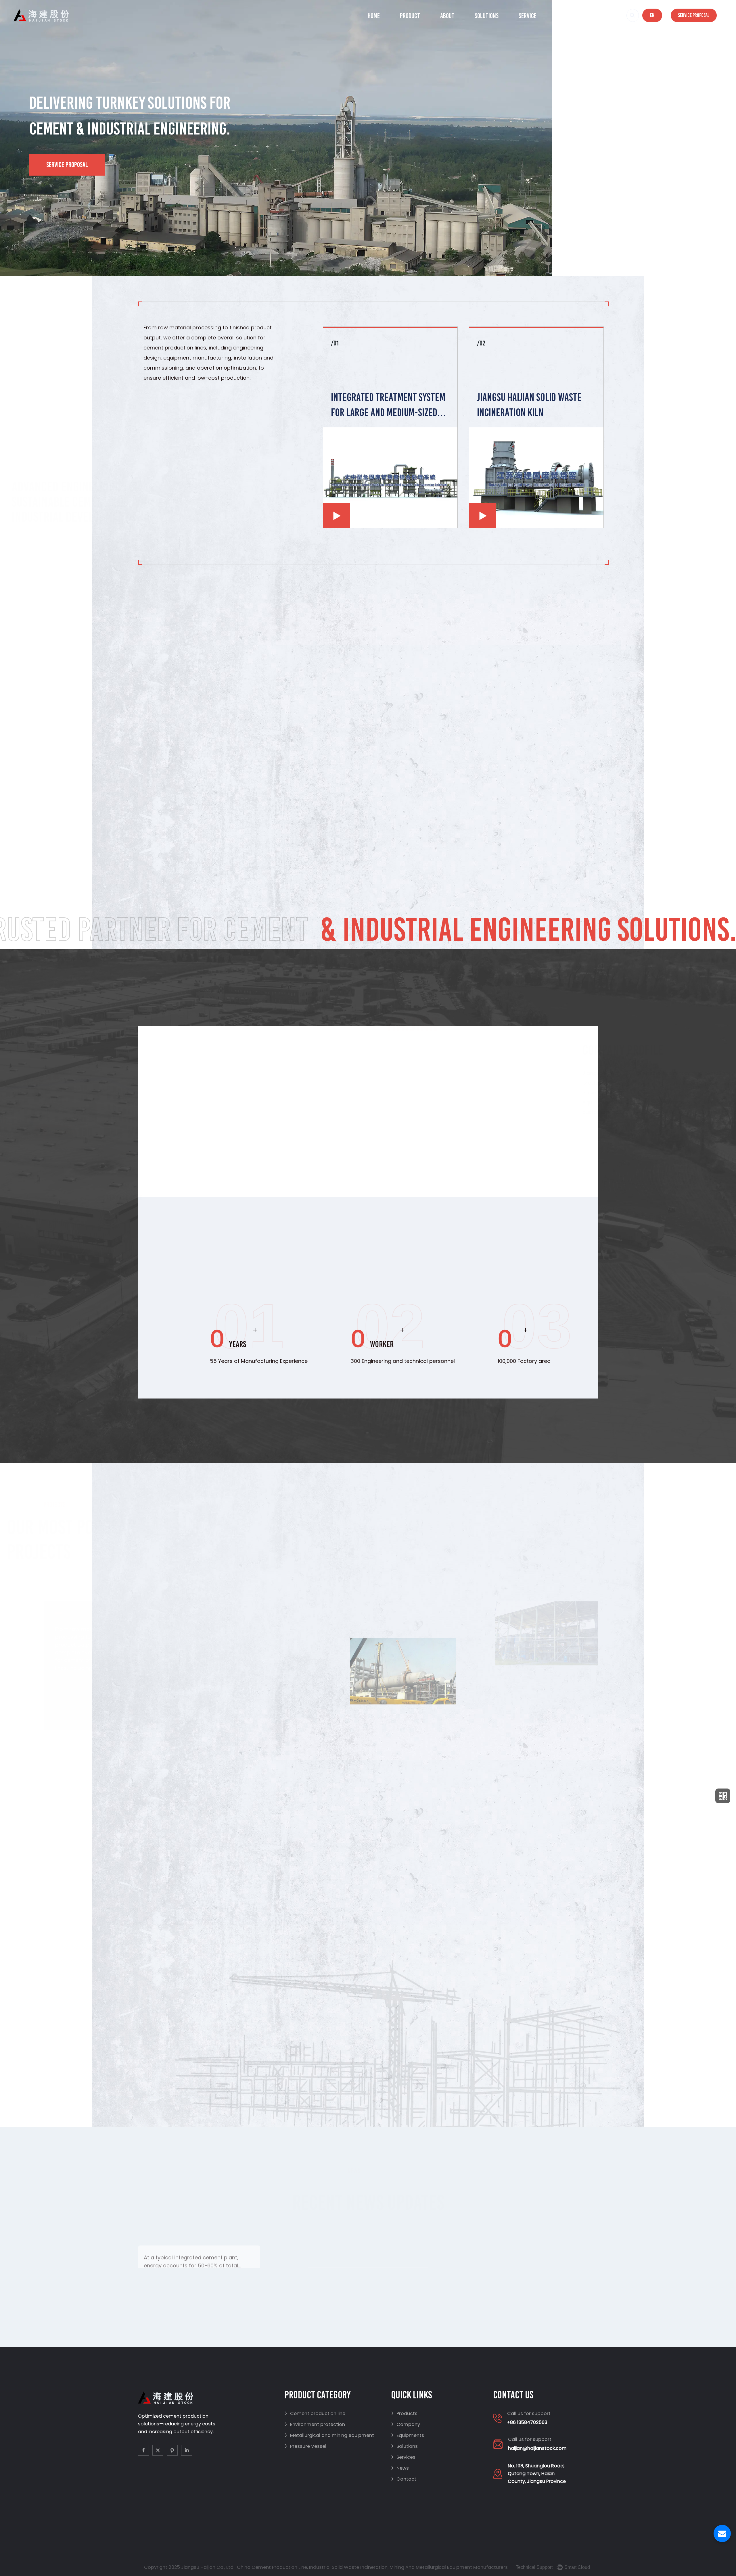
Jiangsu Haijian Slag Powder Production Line (385, 405)
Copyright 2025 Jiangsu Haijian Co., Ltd (189, 2567)
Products (404, 2413)
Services (403, 2457)
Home (374, 16)
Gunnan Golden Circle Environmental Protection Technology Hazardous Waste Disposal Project (323, 1778)
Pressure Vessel (305, 2446)
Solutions (487, 16)
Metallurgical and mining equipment (329, 2435)
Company (406, 2424)
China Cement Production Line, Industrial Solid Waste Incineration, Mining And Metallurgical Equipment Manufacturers (372, 2567)
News (563, 16)
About (447, 16)
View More (411, 1142)
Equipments (408, 2435)
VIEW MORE (585, 1198)
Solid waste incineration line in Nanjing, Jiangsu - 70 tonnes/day (411, 1694)
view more (236, 2257)
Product (410, 16)
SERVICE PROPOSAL (67, 165)
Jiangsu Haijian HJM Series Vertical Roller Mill (526, 405)
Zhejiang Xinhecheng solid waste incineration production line (483, 1848)
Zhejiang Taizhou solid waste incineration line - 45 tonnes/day (547, 1586)
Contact (599, 16)
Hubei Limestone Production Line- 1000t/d (547, 1685)
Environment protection (315, 2424)
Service (528, 16)
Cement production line (315, 2413)
